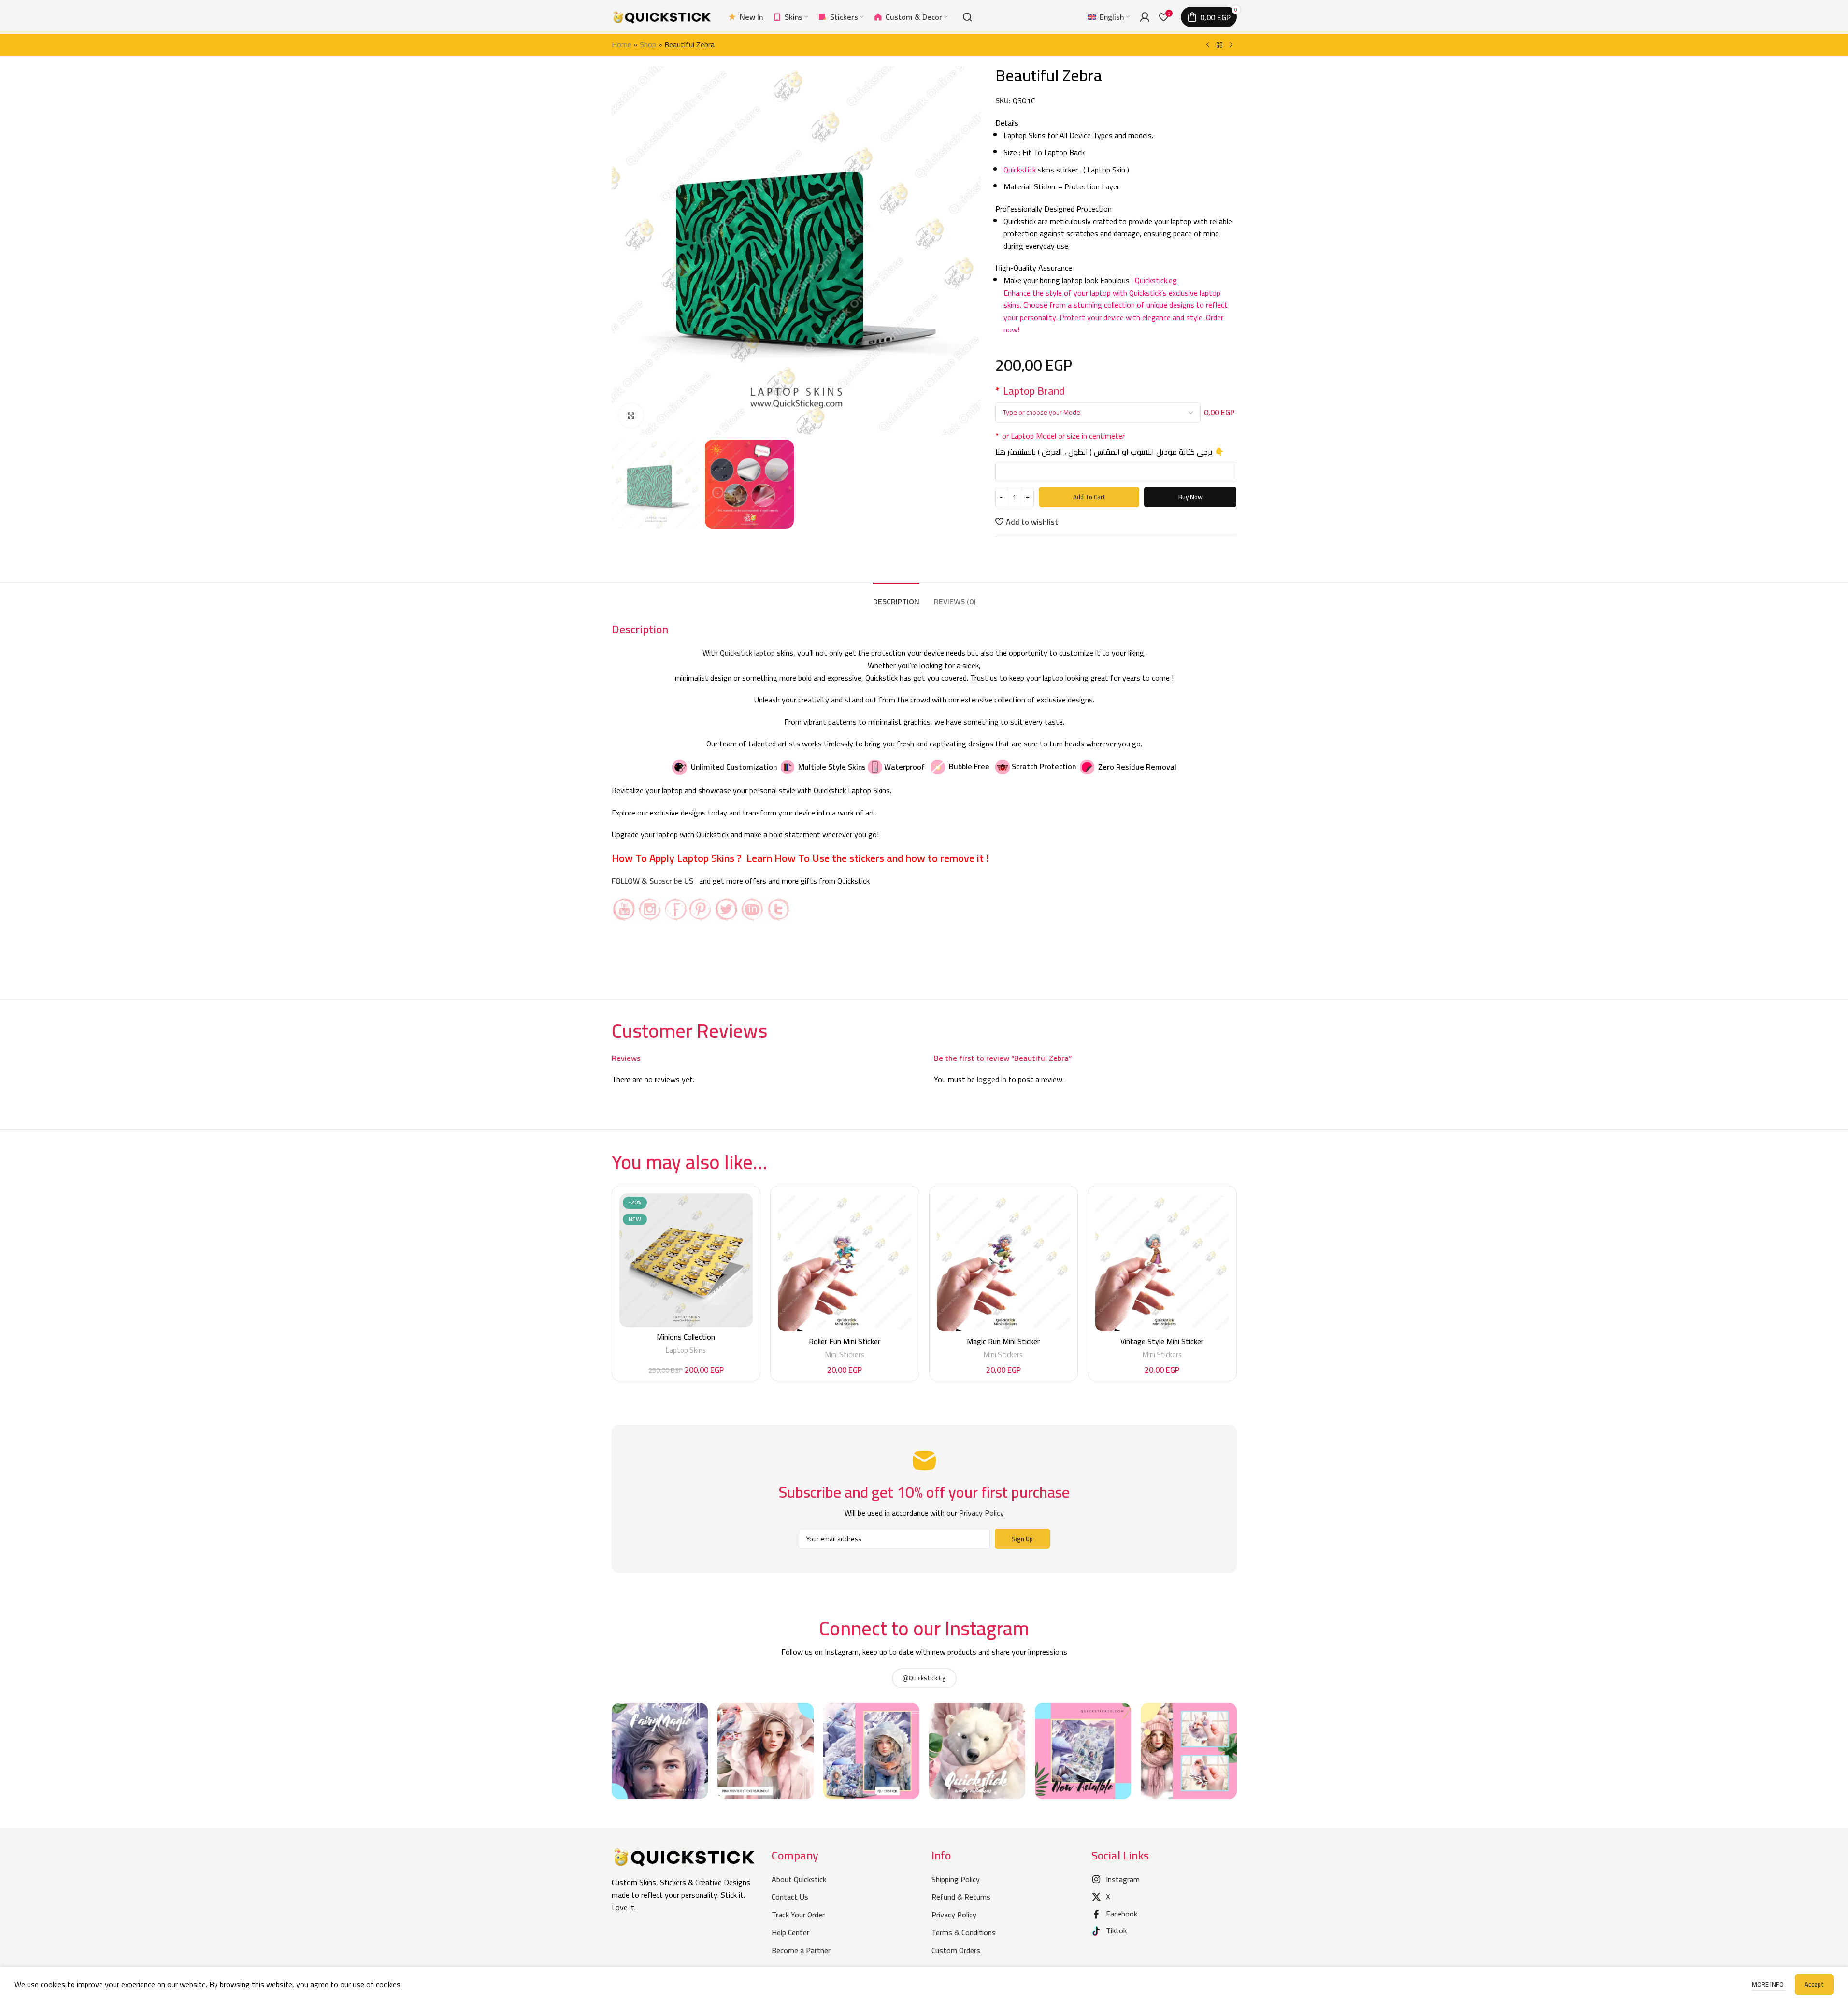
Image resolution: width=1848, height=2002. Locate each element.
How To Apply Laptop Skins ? (678, 858)
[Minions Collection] (686, 1260)
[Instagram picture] (660, 1751)
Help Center (790, 1932)
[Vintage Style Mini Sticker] (1162, 1262)
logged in (992, 1079)
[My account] (1145, 17)
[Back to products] (1219, 45)
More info (1769, 1984)
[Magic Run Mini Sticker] (1004, 1262)
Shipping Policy (956, 1879)
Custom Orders (956, 1950)
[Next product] (1231, 45)
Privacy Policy (954, 1915)
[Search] (967, 17)
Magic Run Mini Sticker (1003, 1341)
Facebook (1122, 1914)
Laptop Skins (686, 1350)
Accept (1814, 1984)
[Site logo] (662, 16)
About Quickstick (799, 1879)
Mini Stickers (845, 1354)
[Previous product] (1208, 45)
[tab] (896, 597)
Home (622, 44)
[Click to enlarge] (631, 415)
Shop (648, 44)
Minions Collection (686, 1337)
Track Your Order (798, 1915)
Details (1008, 123)
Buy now (1190, 497)
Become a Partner (801, 1950)
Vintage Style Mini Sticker (1162, 1341)
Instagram (1123, 1879)
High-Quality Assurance (1034, 268)
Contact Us (790, 1897)
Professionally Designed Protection (1053, 209)
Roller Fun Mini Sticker (845, 1341)
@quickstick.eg (924, 1678)
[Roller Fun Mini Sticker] (845, 1262)
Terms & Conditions (964, 1932)
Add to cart (1089, 497)
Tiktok (1116, 1930)
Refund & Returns (961, 1897)
